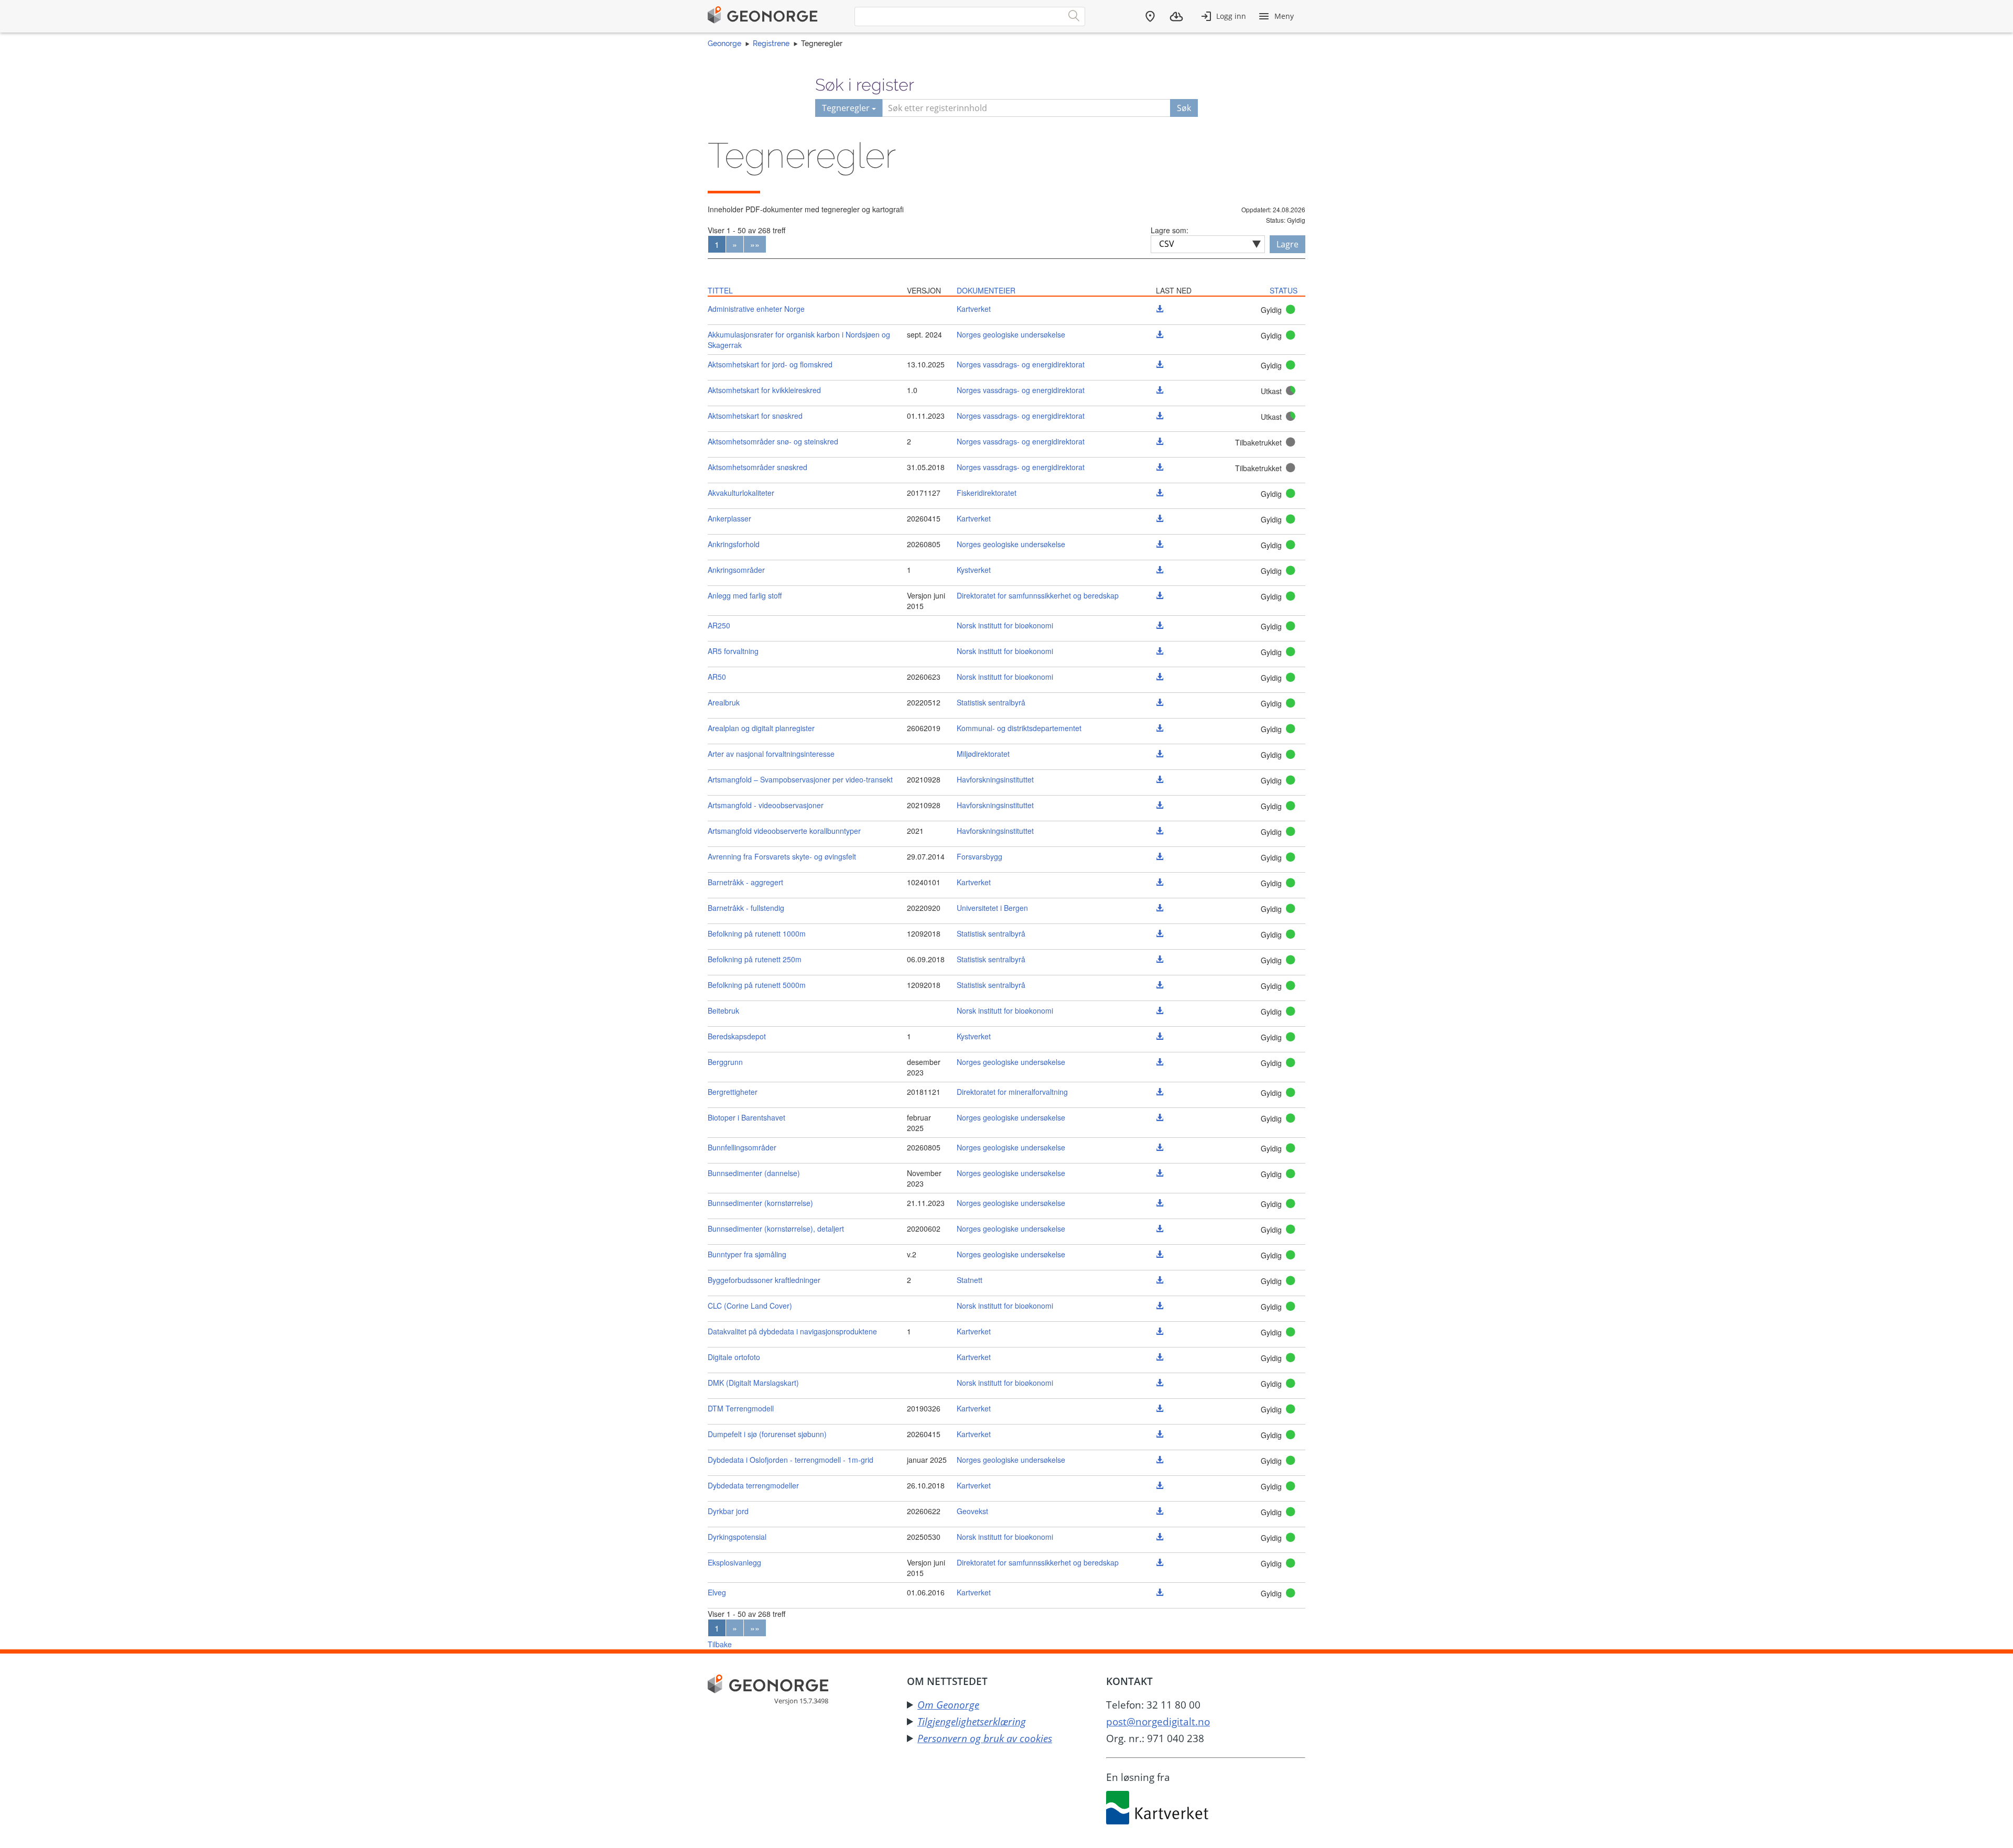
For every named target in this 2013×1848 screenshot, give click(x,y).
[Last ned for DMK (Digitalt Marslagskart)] (1160, 1383)
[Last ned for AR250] (1160, 625)
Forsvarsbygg (980, 856)
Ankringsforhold (734, 544)
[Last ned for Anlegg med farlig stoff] (1160, 595)
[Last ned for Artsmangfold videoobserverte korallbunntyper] (1160, 831)
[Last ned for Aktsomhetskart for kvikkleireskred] (1160, 390)
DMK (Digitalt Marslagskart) (753, 1383)
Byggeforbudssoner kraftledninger (764, 1280)
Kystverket (974, 570)
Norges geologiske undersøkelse (1011, 334)
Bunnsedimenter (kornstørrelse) (760, 1203)
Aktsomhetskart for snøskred (755, 416)
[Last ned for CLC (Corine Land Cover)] (1160, 1306)
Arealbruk (724, 702)
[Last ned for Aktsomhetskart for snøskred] (1160, 416)
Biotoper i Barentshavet (746, 1117)
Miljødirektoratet (983, 754)
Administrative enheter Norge (756, 309)
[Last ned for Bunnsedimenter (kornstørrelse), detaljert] (1160, 1229)
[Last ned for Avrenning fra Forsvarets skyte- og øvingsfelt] (1160, 856)
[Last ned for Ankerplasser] (1160, 518)
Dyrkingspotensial (737, 1537)
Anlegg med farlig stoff (745, 595)
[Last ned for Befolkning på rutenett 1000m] (1160, 933)
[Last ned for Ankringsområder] (1160, 570)
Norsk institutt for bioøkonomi (1005, 625)
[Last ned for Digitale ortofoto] (1160, 1357)
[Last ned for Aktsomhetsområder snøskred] (1160, 467)
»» (755, 244)
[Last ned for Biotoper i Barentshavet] (1160, 1117)
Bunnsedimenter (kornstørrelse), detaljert (776, 1229)
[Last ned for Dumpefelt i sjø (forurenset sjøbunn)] (1160, 1434)
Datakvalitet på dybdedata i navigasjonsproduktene (792, 1331)
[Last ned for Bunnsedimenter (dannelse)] (1160, 1173)
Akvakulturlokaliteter (741, 493)
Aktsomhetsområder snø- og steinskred (773, 441)
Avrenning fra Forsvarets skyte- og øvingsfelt (782, 856)
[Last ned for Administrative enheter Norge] (1160, 309)
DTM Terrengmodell (741, 1408)
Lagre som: (1170, 230)
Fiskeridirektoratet (987, 493)
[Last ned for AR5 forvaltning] (1160, 651)
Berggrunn (725, 1062)
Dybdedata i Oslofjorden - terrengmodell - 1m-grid (791, 1460)
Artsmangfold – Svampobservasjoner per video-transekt (800, 779)
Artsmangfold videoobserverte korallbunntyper (784, 831)
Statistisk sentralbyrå (991, 702)
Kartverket (974, 309)
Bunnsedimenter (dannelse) (754, 1173)
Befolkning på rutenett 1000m (757, 933)
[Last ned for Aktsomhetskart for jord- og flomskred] (1160, 364)
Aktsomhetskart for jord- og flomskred (770, 364)
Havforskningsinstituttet (995, 779)
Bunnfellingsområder (742, 1147)
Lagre (1287, 244)
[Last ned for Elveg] (1160, 1592)
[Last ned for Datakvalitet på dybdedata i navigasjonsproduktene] (1160, 1331)
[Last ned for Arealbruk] (1160, 702)
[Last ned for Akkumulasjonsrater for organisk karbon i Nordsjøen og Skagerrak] (1160, 334)
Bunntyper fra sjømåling (747, 1254)
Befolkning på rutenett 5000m (757, 985)
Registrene (771, 44)
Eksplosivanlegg (734, 1562)
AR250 (719, 625)
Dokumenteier (986, 290)
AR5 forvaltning (733, 651)
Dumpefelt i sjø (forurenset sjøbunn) (767, 1434)
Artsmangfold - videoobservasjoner (766, 805)
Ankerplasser (729, 518)
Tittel (720, 290)
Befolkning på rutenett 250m (755, 959)
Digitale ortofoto (734, 1357)
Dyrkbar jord (728, 1511)
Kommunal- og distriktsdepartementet (1019, 728)
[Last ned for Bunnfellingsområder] (1160, 1147)
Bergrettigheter (733, 1092)
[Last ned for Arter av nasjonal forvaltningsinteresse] (1160, 754)
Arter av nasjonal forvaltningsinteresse (771, 754)
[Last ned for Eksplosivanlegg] (1160, 1562)
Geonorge (724, 44)
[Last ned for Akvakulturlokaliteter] (1160, 493)
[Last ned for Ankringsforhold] (1160, 544)
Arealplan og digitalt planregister (761, 728)
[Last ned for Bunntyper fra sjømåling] (1160, 1254)
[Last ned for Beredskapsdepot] (1160, 1036)
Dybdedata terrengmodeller (753, 1485)
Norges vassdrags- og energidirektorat (1021, 364)
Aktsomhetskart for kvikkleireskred (764, 390)
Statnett (970, 1280)
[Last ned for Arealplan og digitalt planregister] (1160, 728)
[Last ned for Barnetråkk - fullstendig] (1160, 908)
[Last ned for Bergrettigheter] (1160, 1092)
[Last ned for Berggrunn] (1160, 1062)
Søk (1184, 108)
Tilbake (720, 1644)
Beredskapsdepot (737, 1036)
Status (1284, 290)
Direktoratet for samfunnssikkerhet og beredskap (1038, 595)
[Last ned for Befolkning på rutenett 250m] (1160, 959)
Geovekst (972, 1511)
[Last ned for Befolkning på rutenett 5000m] (1160, 985)
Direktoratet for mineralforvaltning (1012, 1092)
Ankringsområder (736, 570)
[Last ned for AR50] (1160, 677)
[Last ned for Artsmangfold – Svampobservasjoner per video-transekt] (1160, 779)
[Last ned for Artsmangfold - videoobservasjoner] (1160, 805)
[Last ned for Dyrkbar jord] (1160, 1511)
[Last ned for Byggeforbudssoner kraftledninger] (1160, 1280)
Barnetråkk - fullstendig (746, 908)
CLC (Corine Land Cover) (750, 1306)
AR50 (717, 677)
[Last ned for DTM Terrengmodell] (1160, 1408)
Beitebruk (723, 1010)
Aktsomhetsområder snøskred (757, 467)
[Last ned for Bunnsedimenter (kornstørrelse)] (1160, 1203)
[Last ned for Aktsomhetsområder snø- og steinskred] (1160, 441)
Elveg (717, 1592)
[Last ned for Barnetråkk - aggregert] (1160, 882)
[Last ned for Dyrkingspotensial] (1160, 1537)
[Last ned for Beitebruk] (1160, 1010)
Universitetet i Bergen (992, 908)
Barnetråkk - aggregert (745, 882)
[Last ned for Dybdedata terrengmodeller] (1160, 1485)
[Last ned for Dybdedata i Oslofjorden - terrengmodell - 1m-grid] (1160, 1460)
